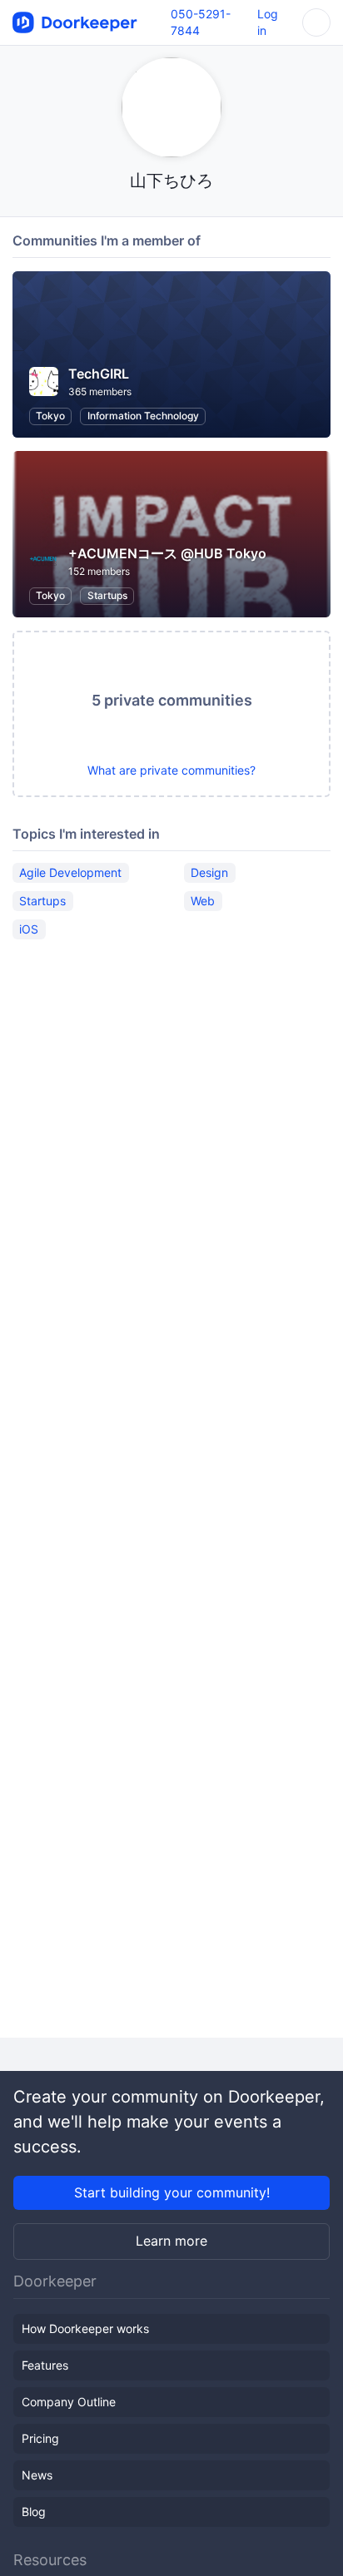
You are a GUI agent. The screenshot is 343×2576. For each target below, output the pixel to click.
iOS (29, 929)
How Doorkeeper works (85, 2328)
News (37, 2475)
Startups (107, 595)
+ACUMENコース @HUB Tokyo (167, 553)
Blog (34, 2512)
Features (45, 2365)
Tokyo (50, 416)
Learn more (171, 2241)
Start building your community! (172, 2192)
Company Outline (69, 2402)
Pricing (40, 2438)
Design (209, 872)
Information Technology (143, 416)
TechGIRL (99, 374)
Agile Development (70, 872)
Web (203, 901)
